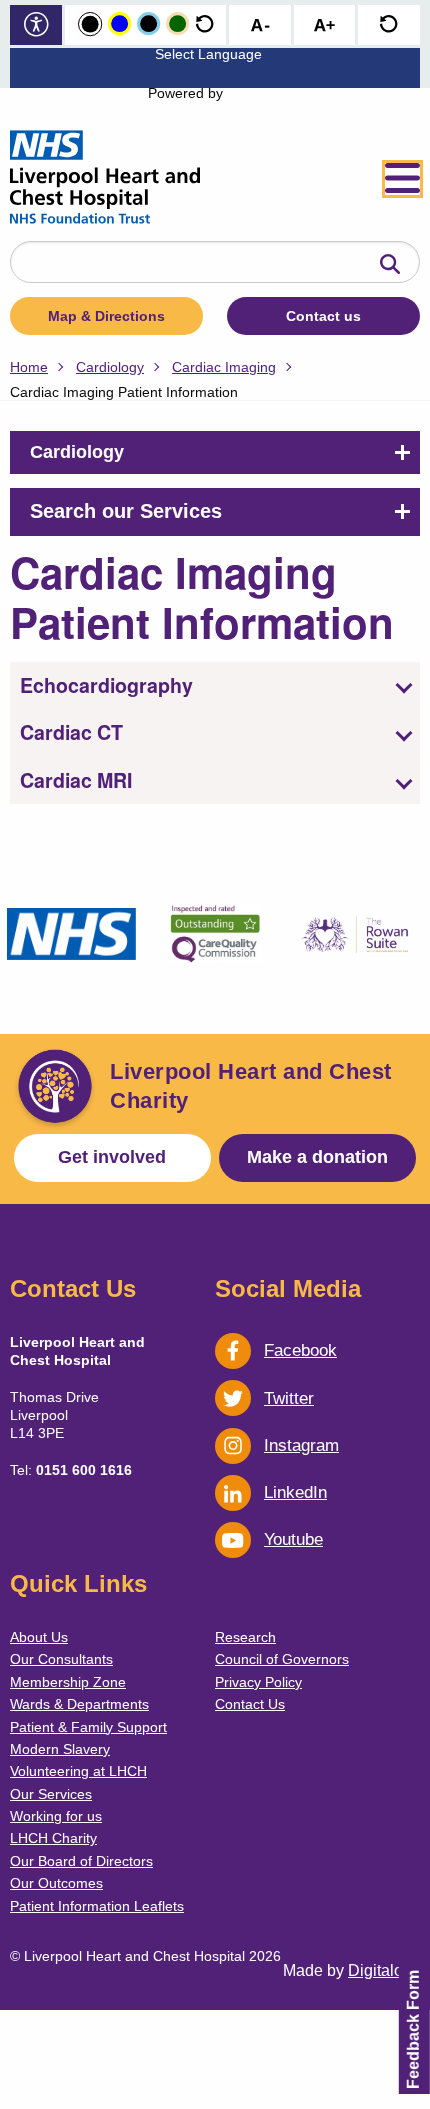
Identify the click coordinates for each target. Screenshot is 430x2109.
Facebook (300, 1350)
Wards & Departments (79, 1704)
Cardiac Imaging (224, 367)
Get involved (112, 1157)
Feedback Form (413, 2029)
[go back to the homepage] (105, 179)
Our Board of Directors (81, 1861)
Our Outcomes (56, 1883)
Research (245, 1637)
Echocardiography (106, 685)
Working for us (56, 1816)
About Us (39, 1637)
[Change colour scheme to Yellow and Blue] (119, 24)
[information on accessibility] (36, 26)
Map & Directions (106, 316)
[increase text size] (324, 26)
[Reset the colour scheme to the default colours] (204, 24)
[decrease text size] (260, 26)
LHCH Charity (53, 1838)
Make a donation (317, 1157)
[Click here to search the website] (390, 265)
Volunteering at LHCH (78, 1771)
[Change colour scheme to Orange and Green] (177, 24)
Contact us (323, 316)
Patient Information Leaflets (97, 1906)
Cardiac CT (71, 732)
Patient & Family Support (88, 1727)
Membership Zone (68, 1682)
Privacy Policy (258, 1682)
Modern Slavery (60, 1749)
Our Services (51, 1794)
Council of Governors (282, 1659)
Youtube (293, 1539)
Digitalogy (384, 1970)
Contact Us (250, 1704)
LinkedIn (295, 1492)
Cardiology (110, 367)
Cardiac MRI (76, 780)
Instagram (301, 1445)
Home (29, 367)
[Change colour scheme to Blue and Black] (148, 24)
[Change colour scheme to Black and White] (90, 25)
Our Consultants (61, 1659)
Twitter (289, 1398)
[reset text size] (388, 26)
